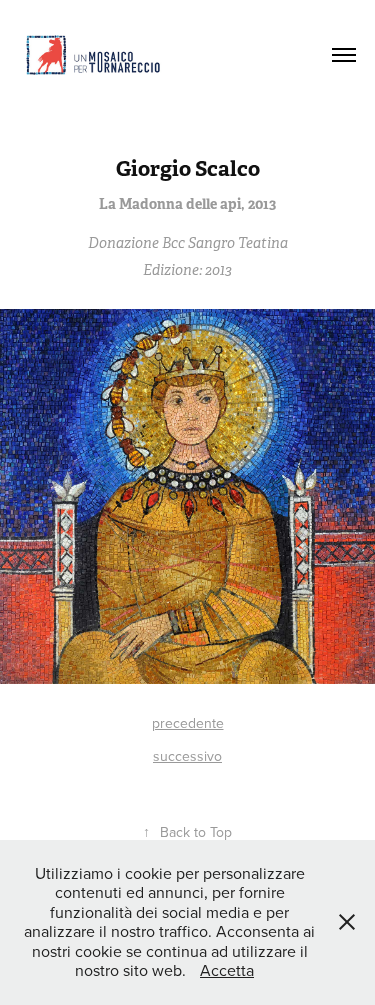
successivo (187, 756)
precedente (188, 723)
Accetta (227, 970)
